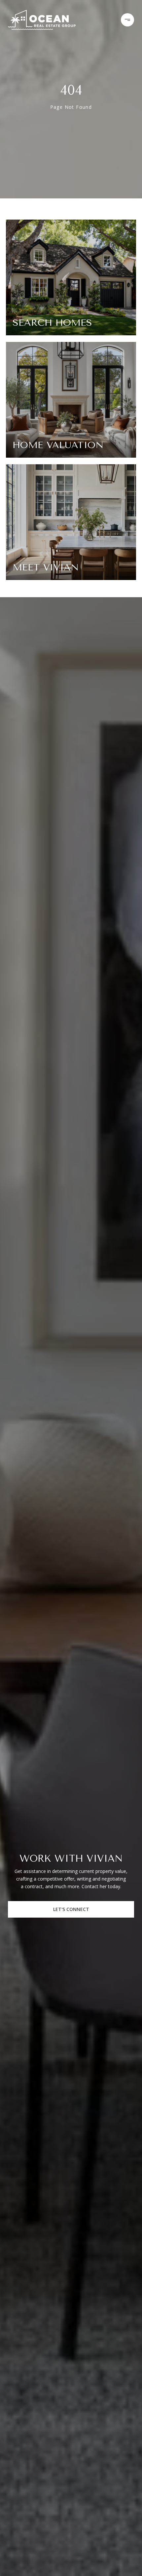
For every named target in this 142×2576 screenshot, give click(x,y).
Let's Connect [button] (71, 1909)
